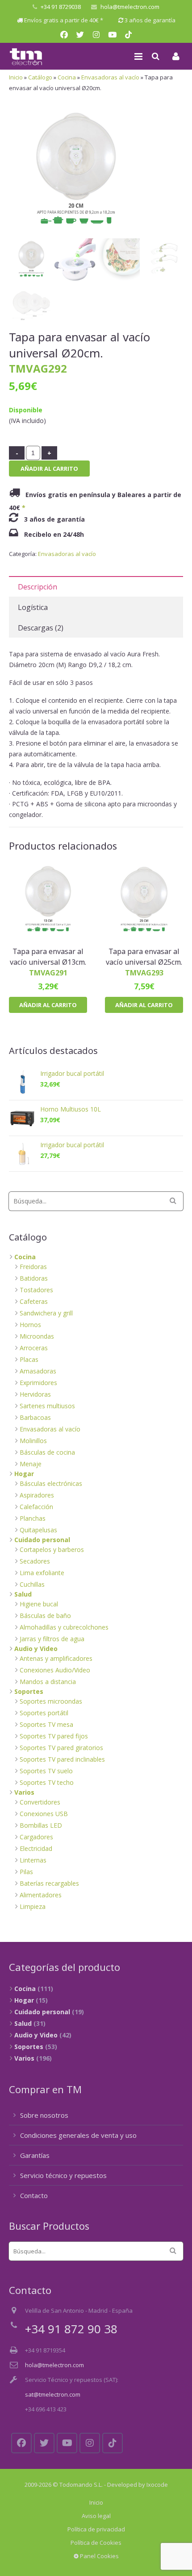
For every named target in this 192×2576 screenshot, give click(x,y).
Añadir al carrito (49, 469)
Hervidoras (35, 1394)
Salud (23, 1594)
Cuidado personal (42, 1540)
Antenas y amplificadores (56, 1658)
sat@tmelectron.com (53, 2394)
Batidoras (34, 1278)
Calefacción (36, 1507)
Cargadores (36, 1837)
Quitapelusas (38, 1530)
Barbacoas (35, 1417)
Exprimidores (38, 1383)
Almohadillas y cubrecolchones (64, 1627)
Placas (29, 1359)
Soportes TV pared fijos (54, 1736)
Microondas (37, 1336)
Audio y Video (36, 1649)
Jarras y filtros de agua (52, 1639)
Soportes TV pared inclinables (62, 1759)
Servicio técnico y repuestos (63, 2175)
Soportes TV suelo (46, 1771)
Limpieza (33, 1906)
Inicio (16, 77)
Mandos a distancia (48, 1682)
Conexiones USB (44, 1814)
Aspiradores (37, 1495)
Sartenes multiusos (47, 1406)
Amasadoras (38, 1371)
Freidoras (33, 1267)
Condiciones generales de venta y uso (78, 2135)
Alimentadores (41, 1895)
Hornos (30, 1325)
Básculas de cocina (47, 1452)
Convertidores (40, 1802)
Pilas (26, 1872)
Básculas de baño (45, 1616)
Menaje (31, 1464)
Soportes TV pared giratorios (61, 1748)
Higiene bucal (39, 1604)
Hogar (24, 1474)
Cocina (67, 77)
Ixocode (157, 2485)
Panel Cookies (99, 2556)
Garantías (35, 2155)
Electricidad (36, 1848)
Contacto (34, 2195)
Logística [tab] (33, 607)
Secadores (35, 1561)
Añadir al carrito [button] (48, 1005)
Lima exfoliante (42, 1573)
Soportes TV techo (47, 1782)
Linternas (33, 1860)
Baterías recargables (49, 1883)
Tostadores (36, 1290)
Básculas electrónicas (51, 1483)
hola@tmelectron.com (130, 7)
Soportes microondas (51, 1701)
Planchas (33, 1518)
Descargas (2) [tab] (41, 628)
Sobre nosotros (44, 2115)
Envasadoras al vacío (110, 77)
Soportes (29, 1691)
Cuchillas (32, 1584)
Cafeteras (34, 1301)
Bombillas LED (41, 1825)
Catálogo (40, 77)
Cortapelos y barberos (52, 1549)
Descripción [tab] (38, 587)
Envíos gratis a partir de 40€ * (64, 20)
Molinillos (33, 1441)
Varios (24, 1792)
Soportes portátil (44, 1713)
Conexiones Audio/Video (55, 1670)
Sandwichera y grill (46, 1313)
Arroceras (34, 1348)
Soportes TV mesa (46, 1724)
